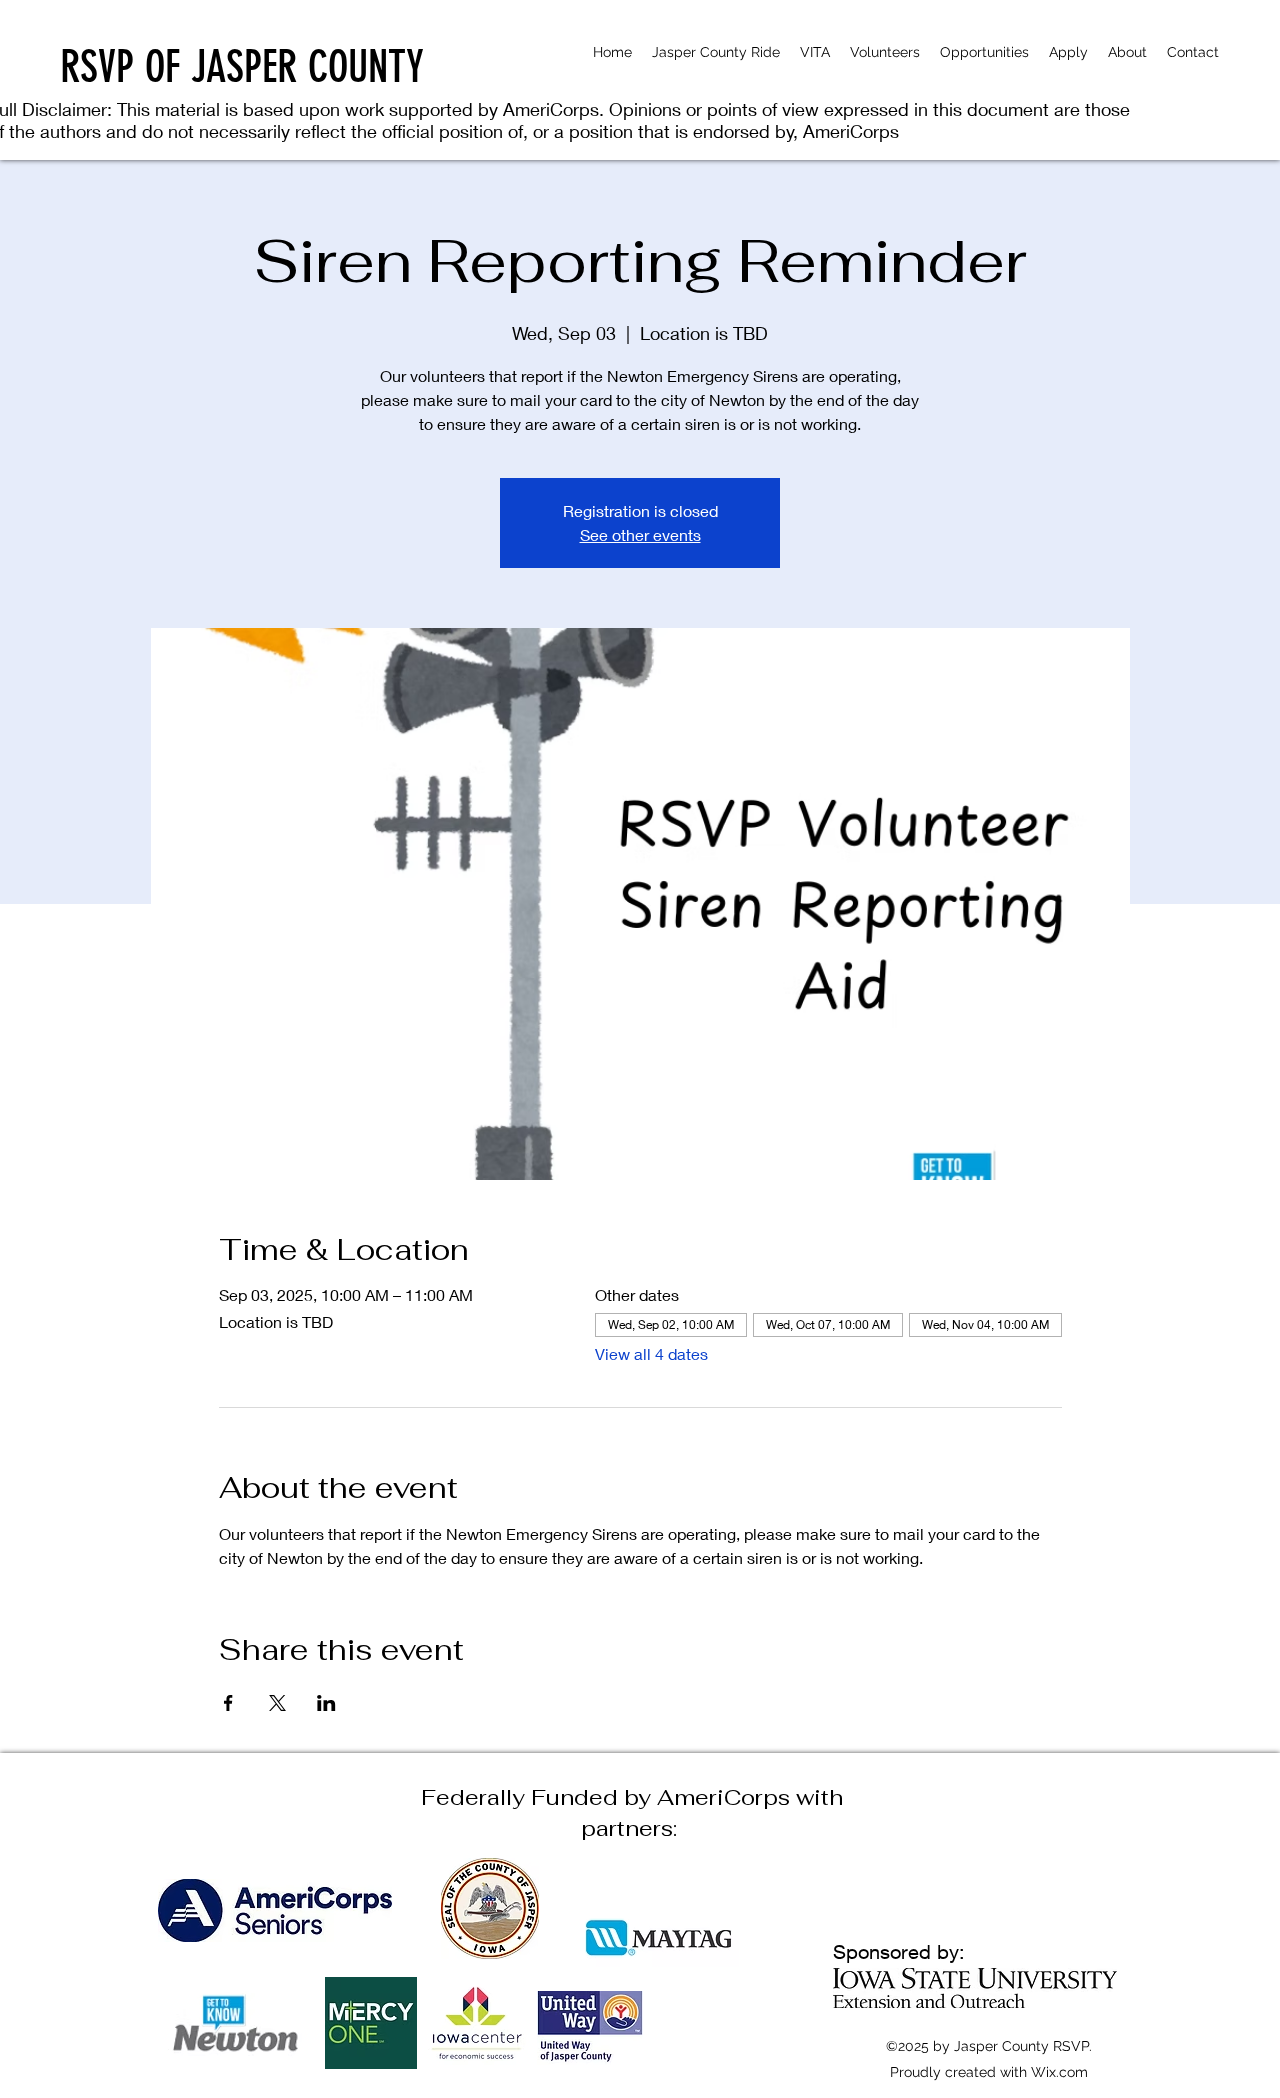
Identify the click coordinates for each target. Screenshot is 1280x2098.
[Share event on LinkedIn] (326, 1703)
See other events (640, 534)
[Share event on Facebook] (228, 1703)
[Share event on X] (277, 1703)
